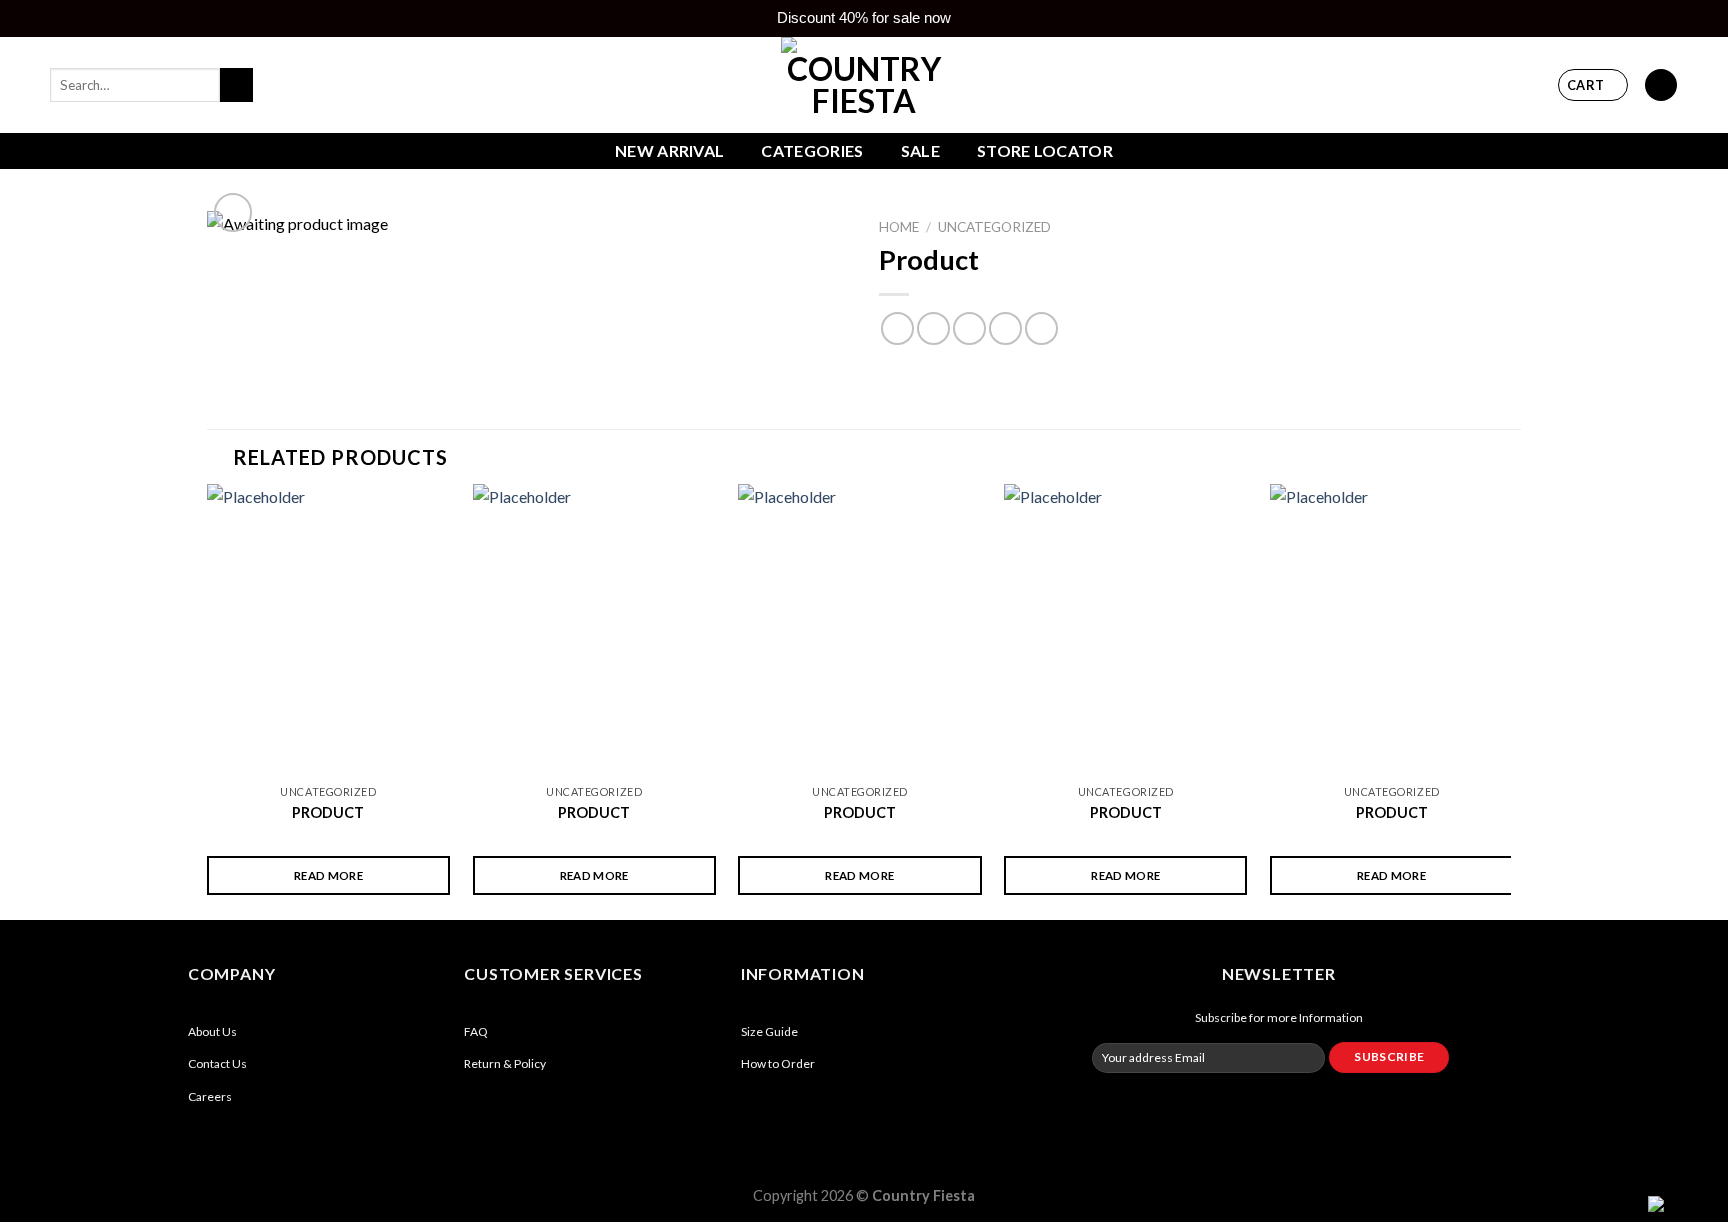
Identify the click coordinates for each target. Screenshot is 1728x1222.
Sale (920, 150)
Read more (328, 875)
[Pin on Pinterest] (1005, 328)
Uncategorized (994, 227)
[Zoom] (233, 212)
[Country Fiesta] (864, 85)
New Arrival (670, 150)
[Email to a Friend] (969, 328)
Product (328, 812)
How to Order (778, 1063)
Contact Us (217, 1063)
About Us (212, 1031)
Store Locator (1045, 150)
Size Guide (769, 1031)
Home (899, 227)
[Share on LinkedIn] (1041, 328)
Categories (812, 150)
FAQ (476, 1031)
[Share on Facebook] (897, 328)
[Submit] (236, 85)
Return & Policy (505, 1063)
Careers (210, 1096)
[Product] (328, 629)
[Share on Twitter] (933, 328)
